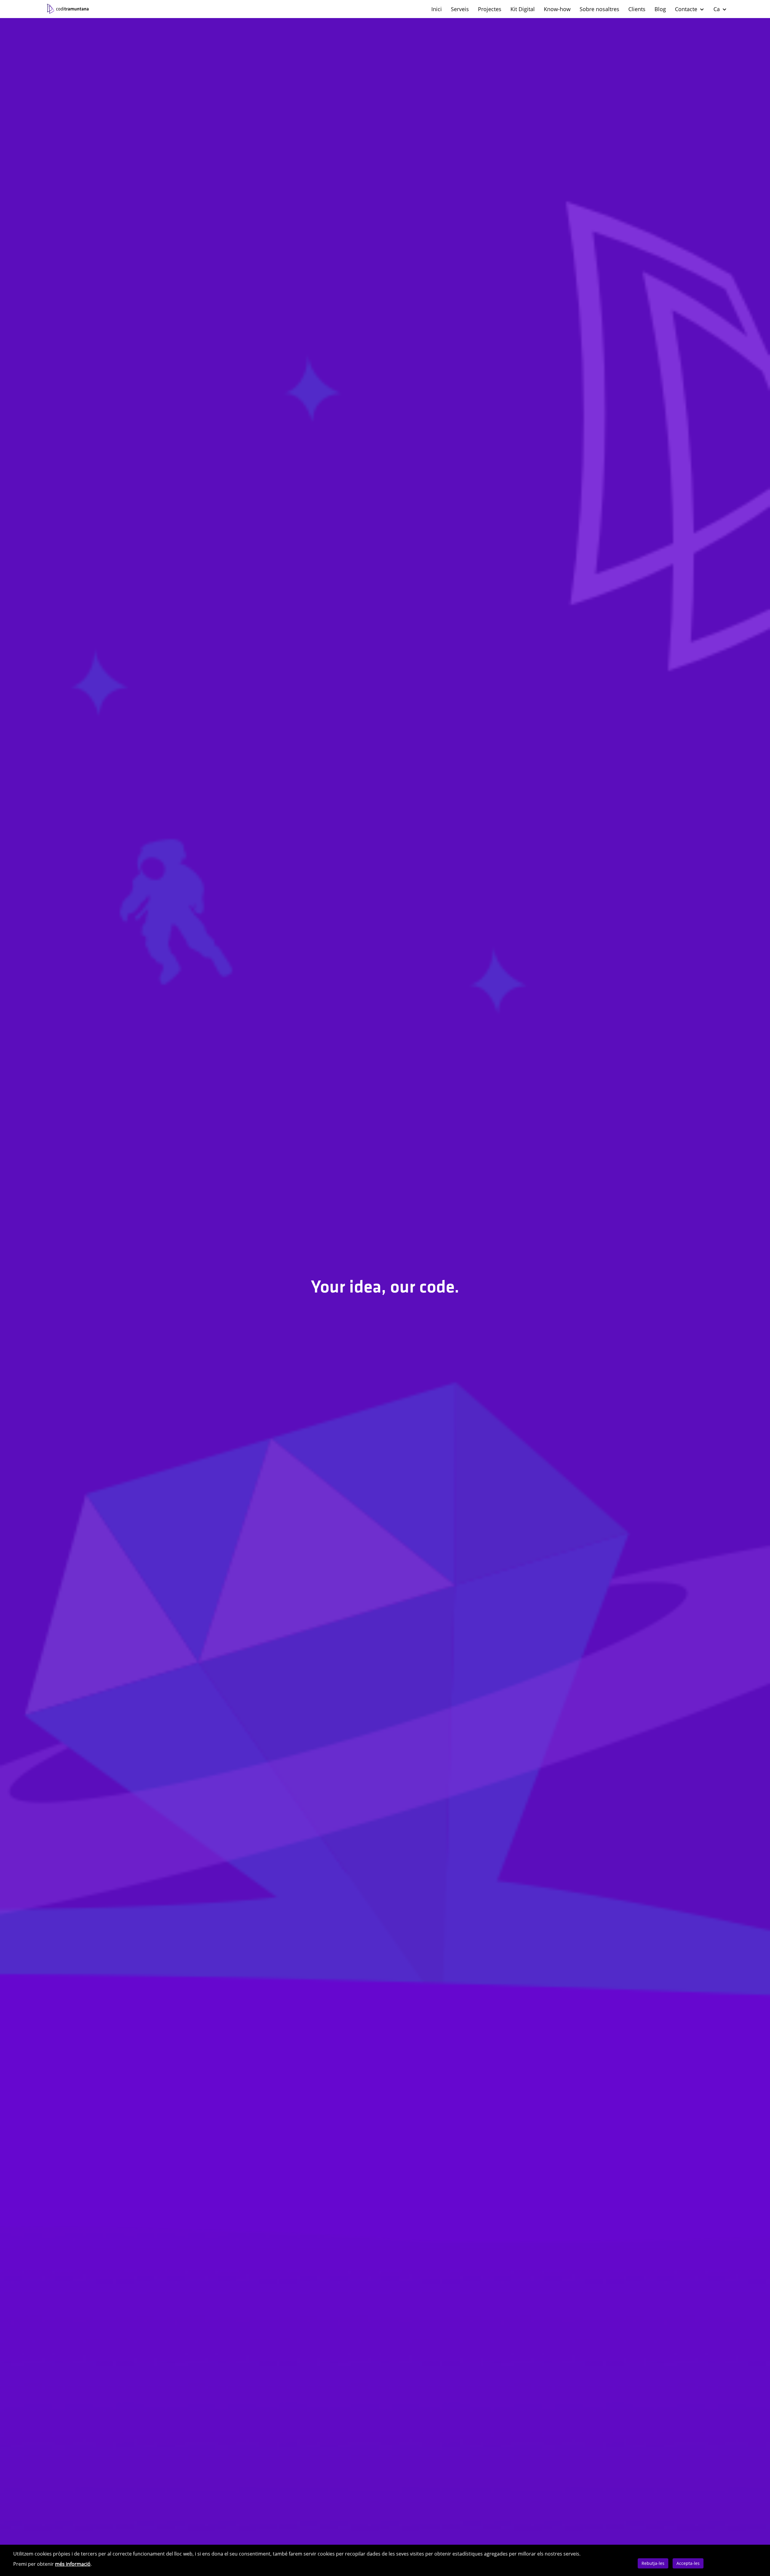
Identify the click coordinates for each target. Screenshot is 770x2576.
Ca (717, 9)
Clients (637, 9)
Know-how (557, 9)
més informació (73, 2564)
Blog (660, 9)
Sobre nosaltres (599, 9)
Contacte (687, 9)
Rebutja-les (653, 2563)
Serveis (460, 9)
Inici (437, 9)
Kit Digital (523, 9)
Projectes (490, 9)
